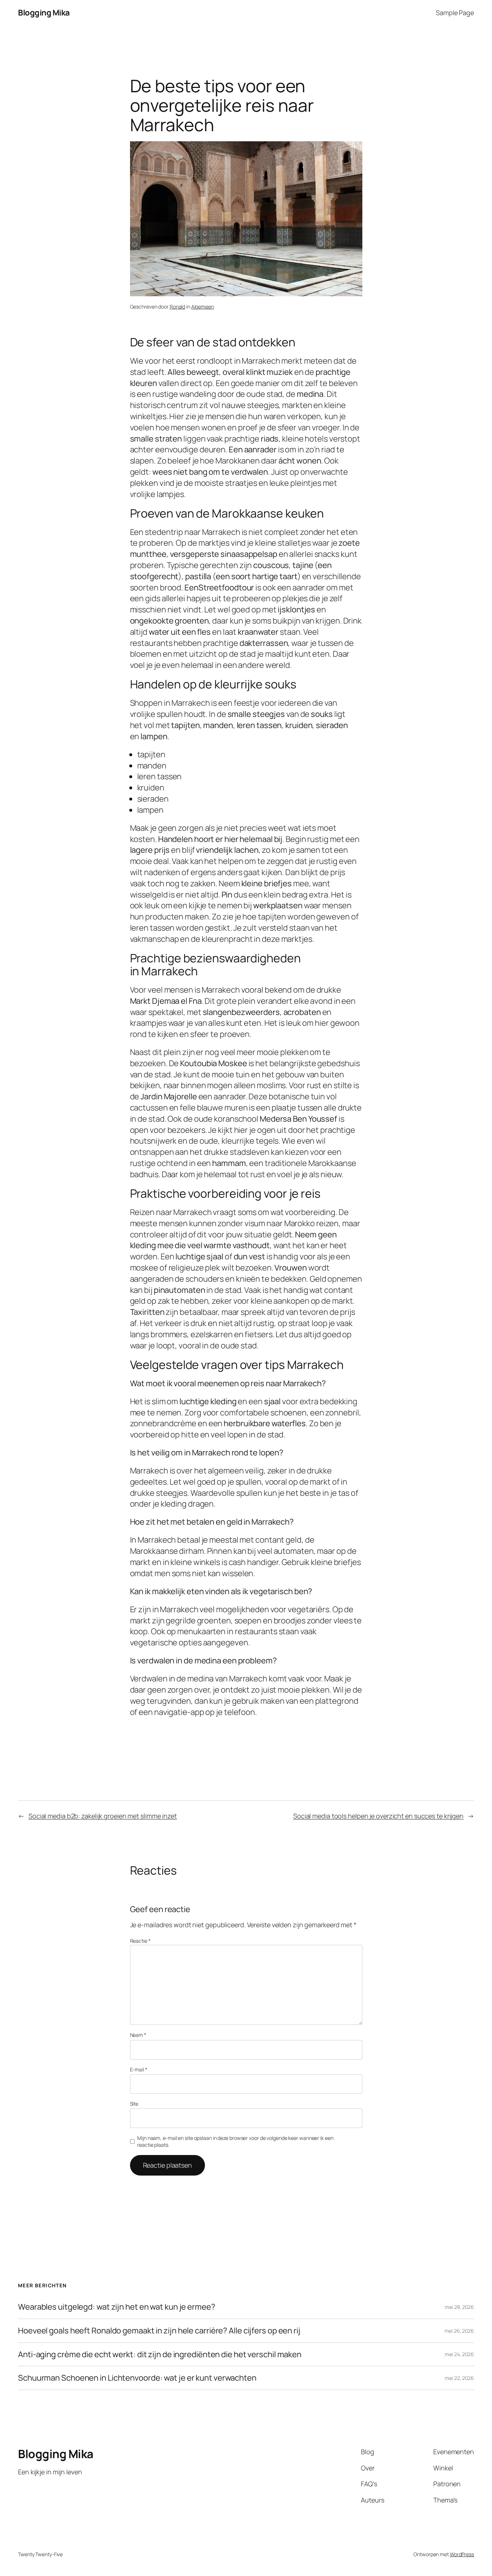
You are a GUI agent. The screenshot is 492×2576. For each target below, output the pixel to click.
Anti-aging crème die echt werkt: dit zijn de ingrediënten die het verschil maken (160, 2355)
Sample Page (455, 13)
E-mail (139, 2069)
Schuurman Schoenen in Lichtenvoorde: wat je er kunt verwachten (137, 2378)
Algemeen (203, 307)
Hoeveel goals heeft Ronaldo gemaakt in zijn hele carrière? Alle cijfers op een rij (159, 2331)
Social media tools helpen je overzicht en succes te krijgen (378, 1816)
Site (134, 2104)
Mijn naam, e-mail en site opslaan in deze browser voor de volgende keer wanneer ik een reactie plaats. (235, 2142)
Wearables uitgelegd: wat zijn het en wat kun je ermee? (117, 2307)
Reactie (140, 1941)
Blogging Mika (44, 13)
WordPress (462, 2554)
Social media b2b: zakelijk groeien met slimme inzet (103, 1816)
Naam (138, 2035)
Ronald (177, 307)
